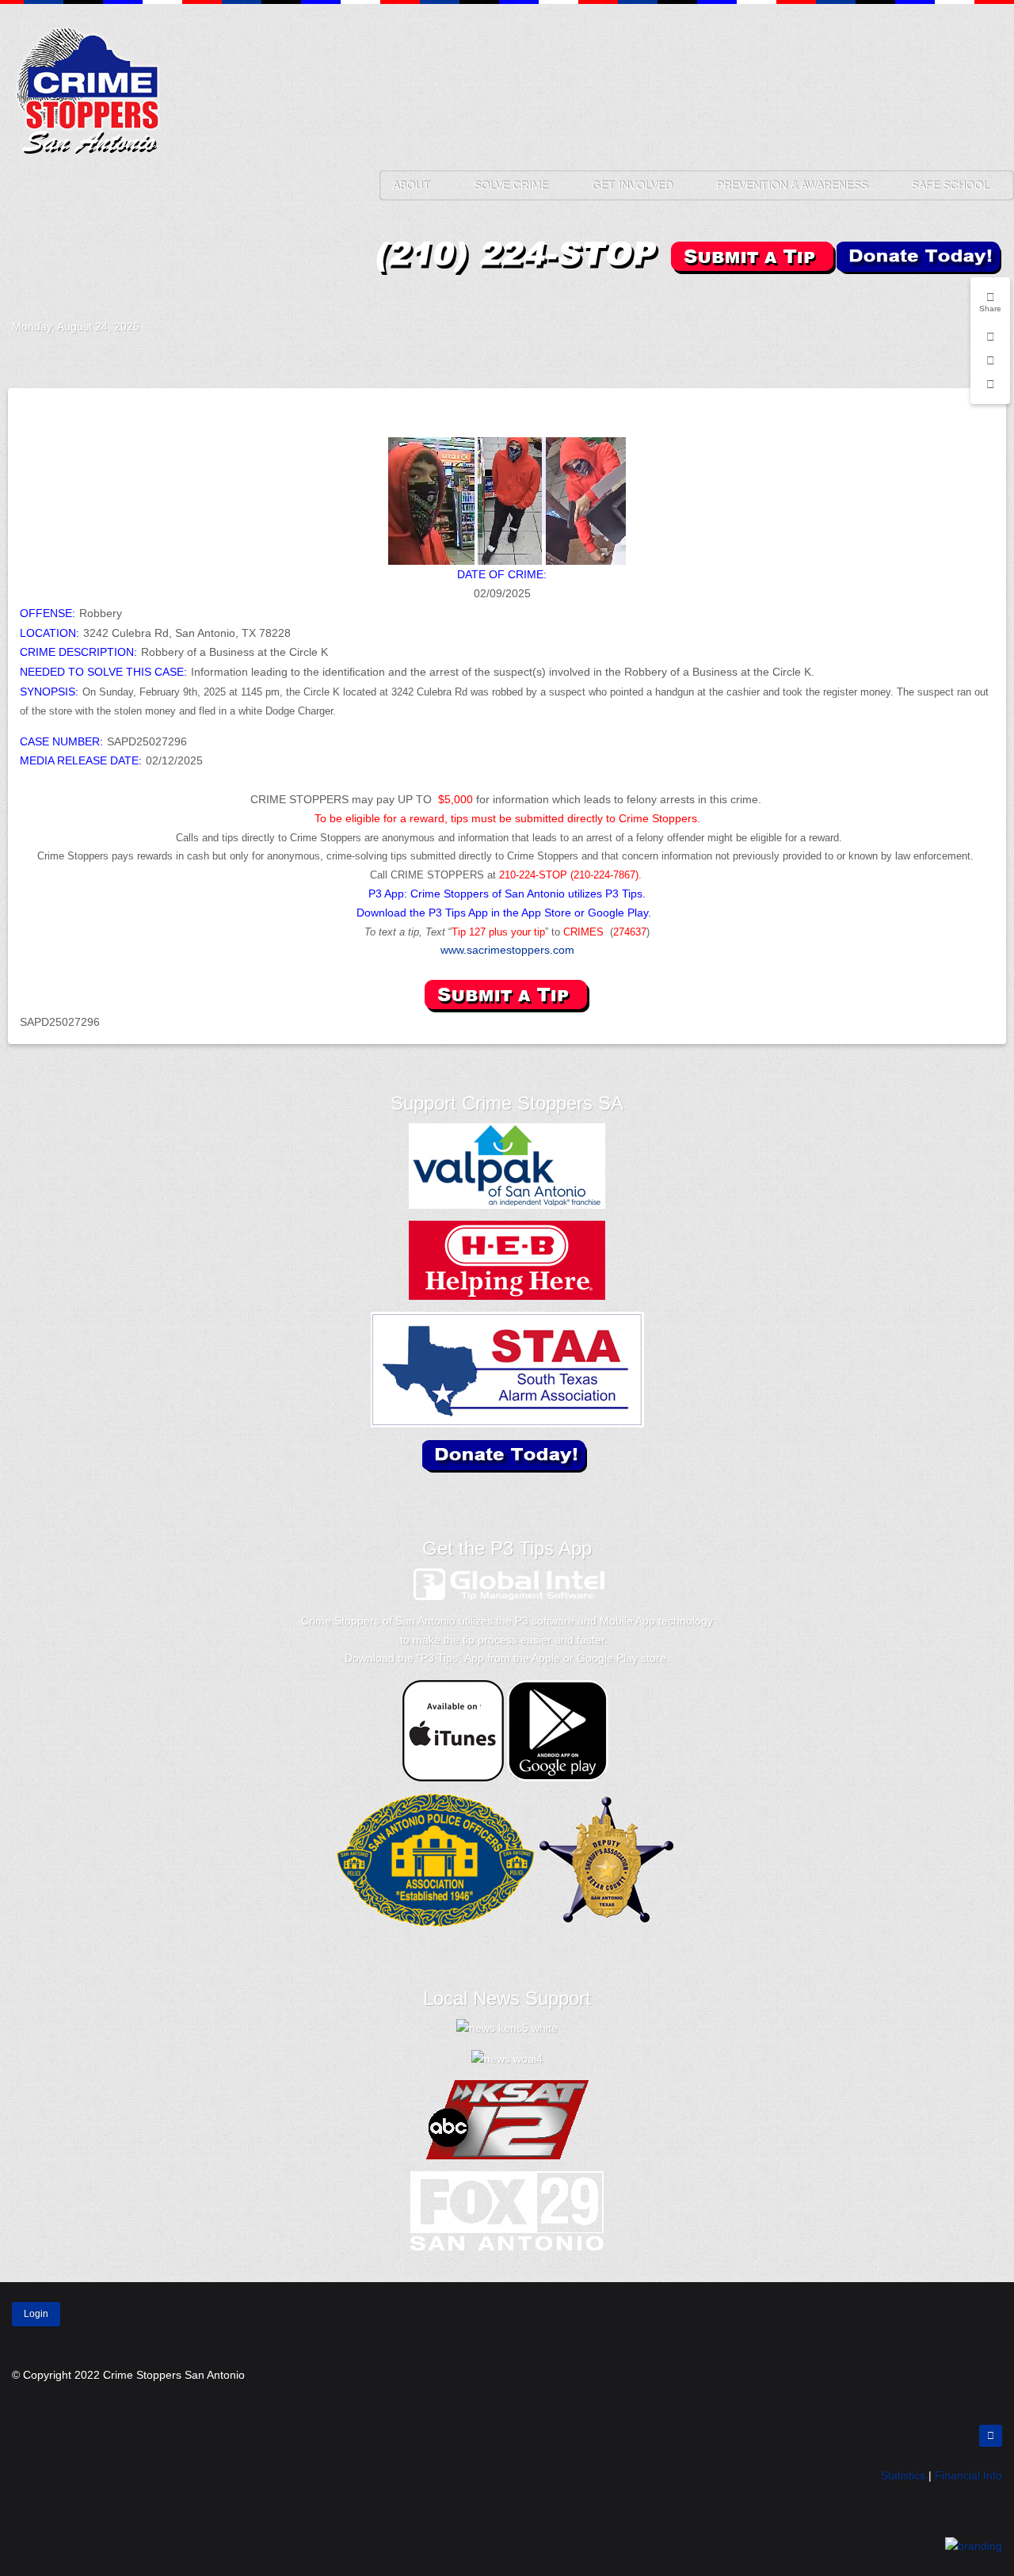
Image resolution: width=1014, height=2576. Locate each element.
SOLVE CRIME (511, 185)
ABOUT (411, 185)
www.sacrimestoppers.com (507, 950)
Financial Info (968, 2475)
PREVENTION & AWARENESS (792, 185)
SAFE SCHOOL (950, 185)
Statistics (903, 2475)
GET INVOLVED (632, 185)
